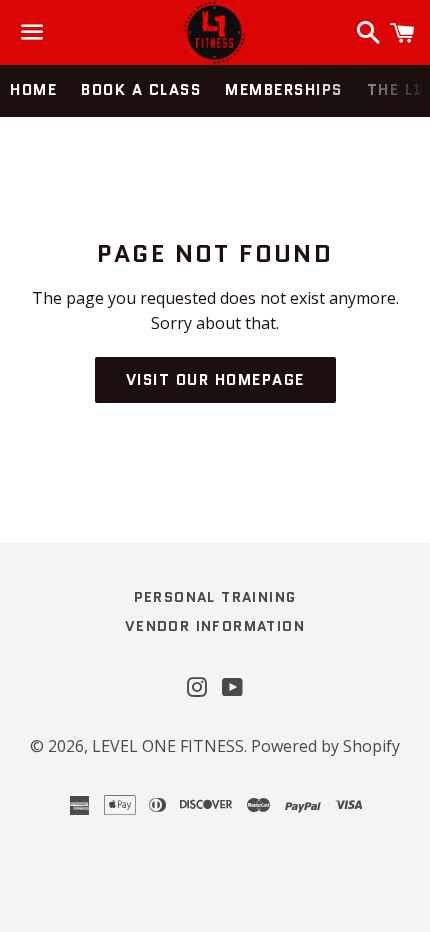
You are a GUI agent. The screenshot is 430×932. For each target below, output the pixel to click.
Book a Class (141, 90)
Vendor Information (215, 626)
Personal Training (215, 597)
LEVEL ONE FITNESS (168, 746)
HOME (33, 90)
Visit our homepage (215, 380)
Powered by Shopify (325, 746)
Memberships (284, 90)
